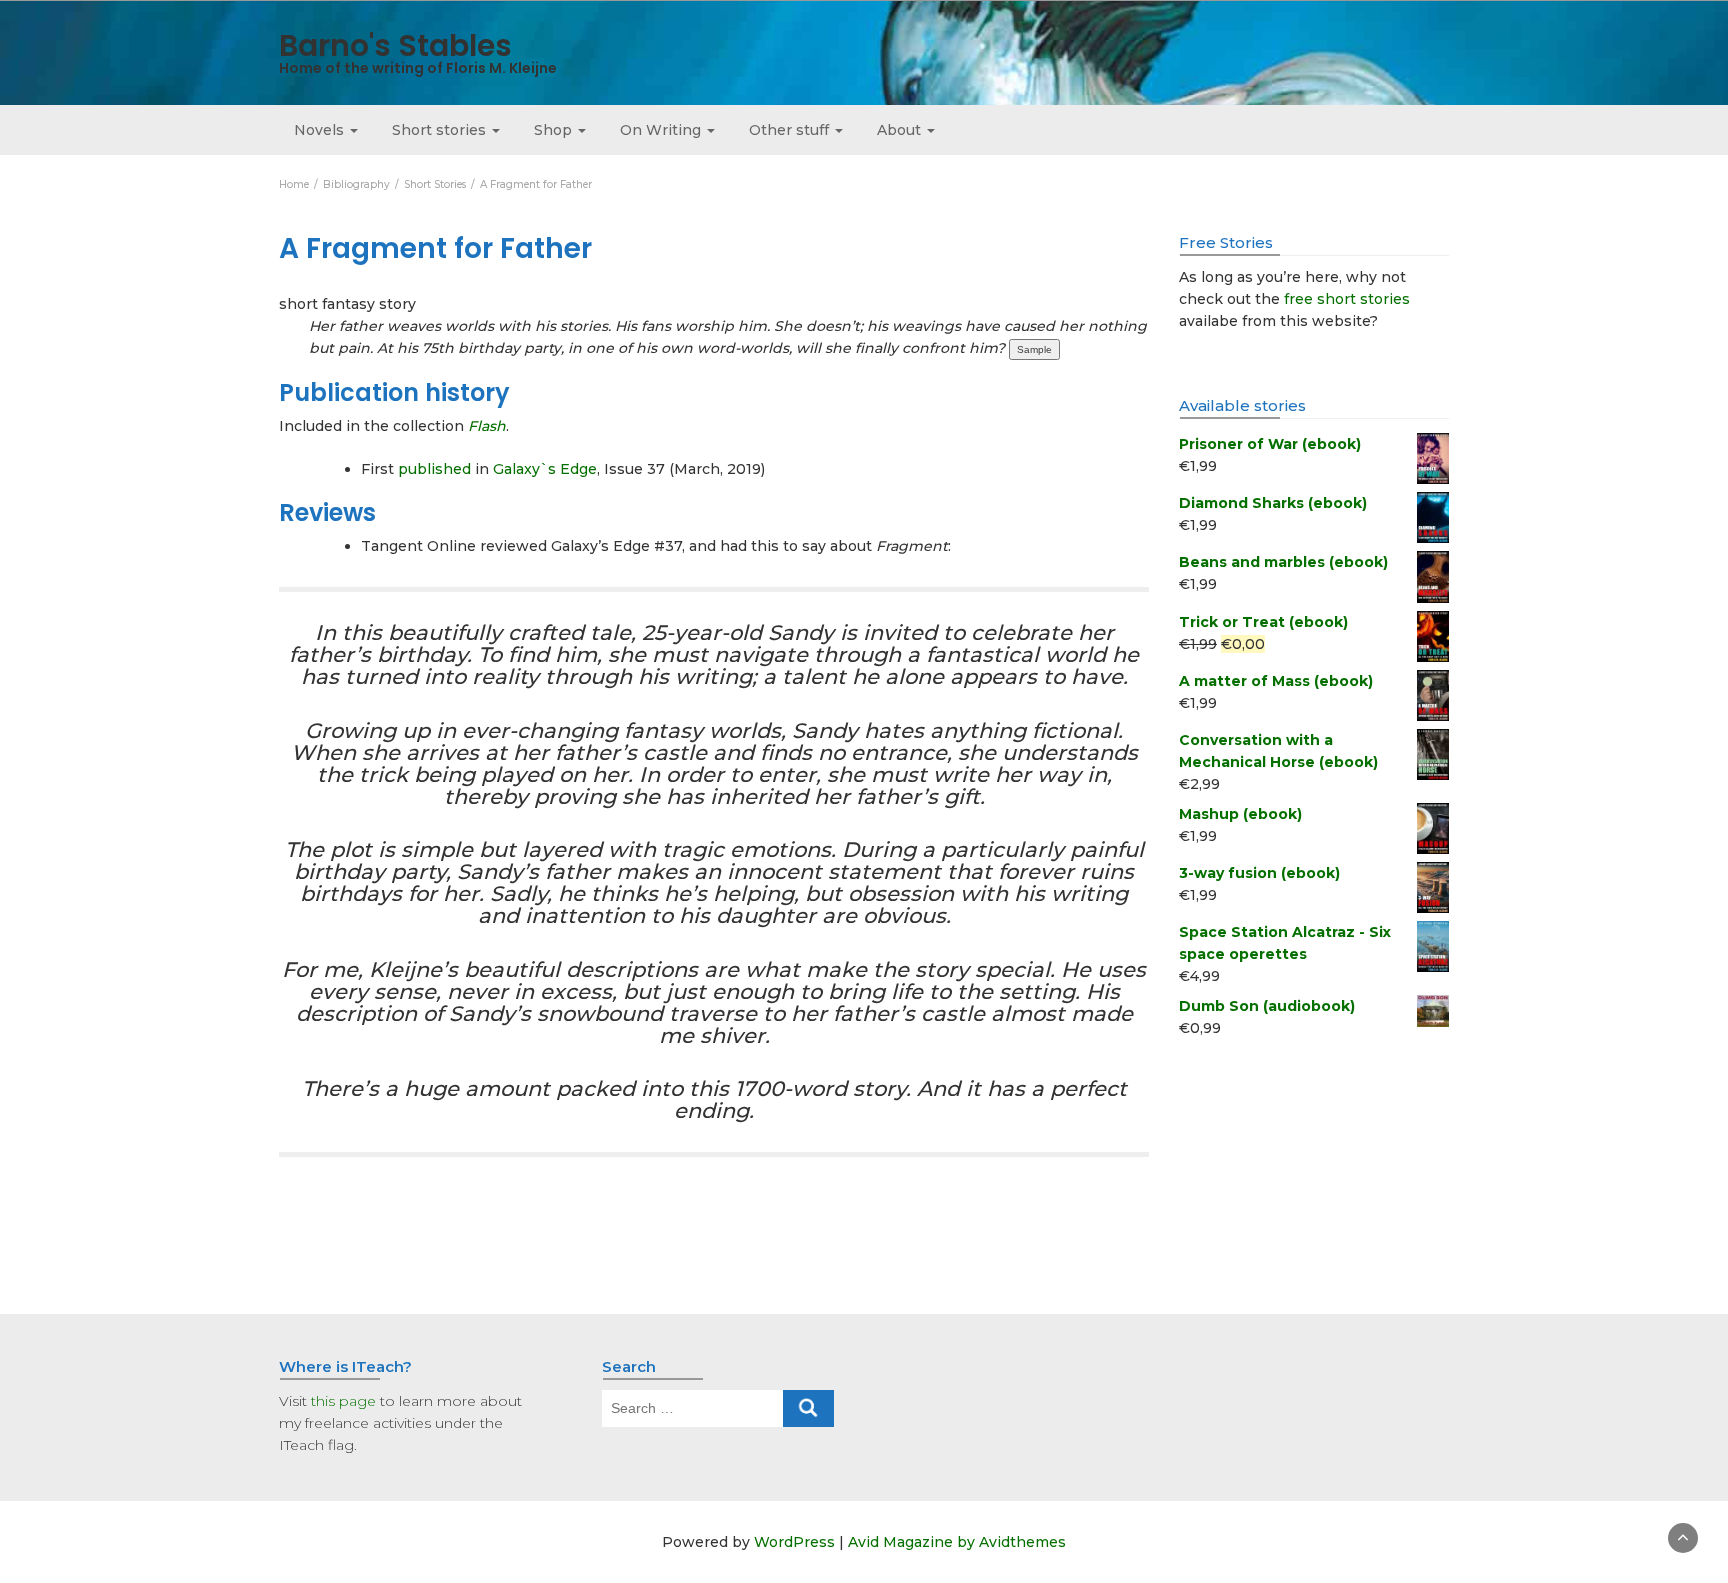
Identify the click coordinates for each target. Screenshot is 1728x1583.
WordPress (794, 1542)
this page (343, 1401)
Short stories (441, 130)
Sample (1034, 349)
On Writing (662, 130)
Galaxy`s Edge (545, 469)
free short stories (1347, 299)
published (434, 469)
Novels (321, 130)
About (901, 130)
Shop (555, 130)
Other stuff (791, 130)
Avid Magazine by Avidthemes (957, 1542)
